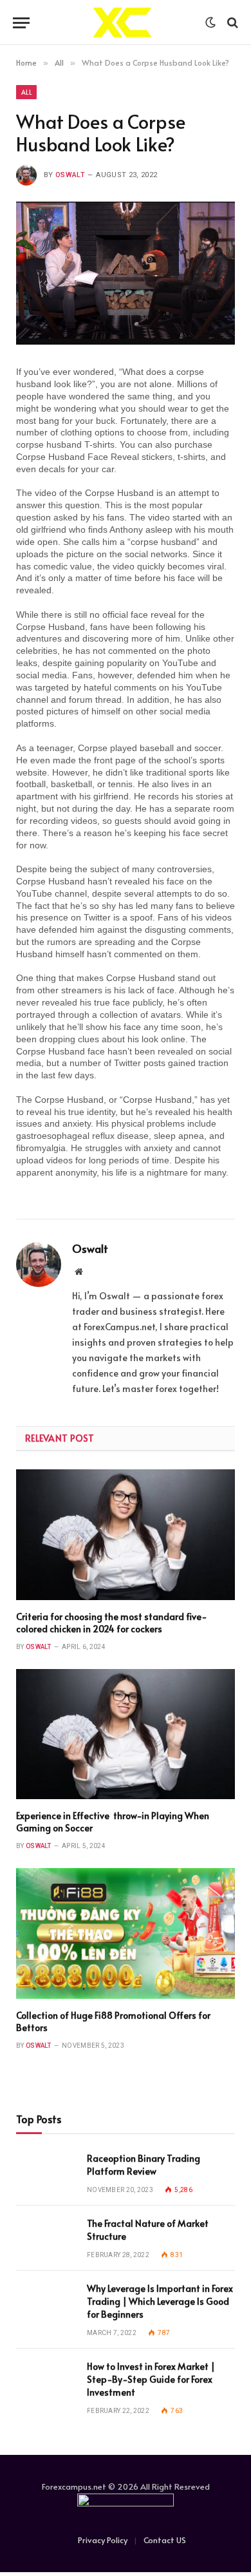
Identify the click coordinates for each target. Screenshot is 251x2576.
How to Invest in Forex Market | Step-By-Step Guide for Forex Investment (151, 2379)
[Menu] (21, 23)
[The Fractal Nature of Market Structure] (46, 2238)
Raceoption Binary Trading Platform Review (144, 2165)
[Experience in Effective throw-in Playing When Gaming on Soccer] (126, 1734)
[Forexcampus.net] (121, 23)
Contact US (165, 2540)
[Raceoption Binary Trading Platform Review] (46, 2173)
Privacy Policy (103, 2540)
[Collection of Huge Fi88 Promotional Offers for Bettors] (126, 1933)
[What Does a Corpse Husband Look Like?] (126, 273)
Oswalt (70, 175)
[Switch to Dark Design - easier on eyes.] (210, 23)
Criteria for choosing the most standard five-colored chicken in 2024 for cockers (112, 1623)
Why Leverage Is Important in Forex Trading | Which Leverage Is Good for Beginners (160, 2301)
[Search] (231, 23)
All (26, 92)
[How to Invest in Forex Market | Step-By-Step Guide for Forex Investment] (46, 2381)
